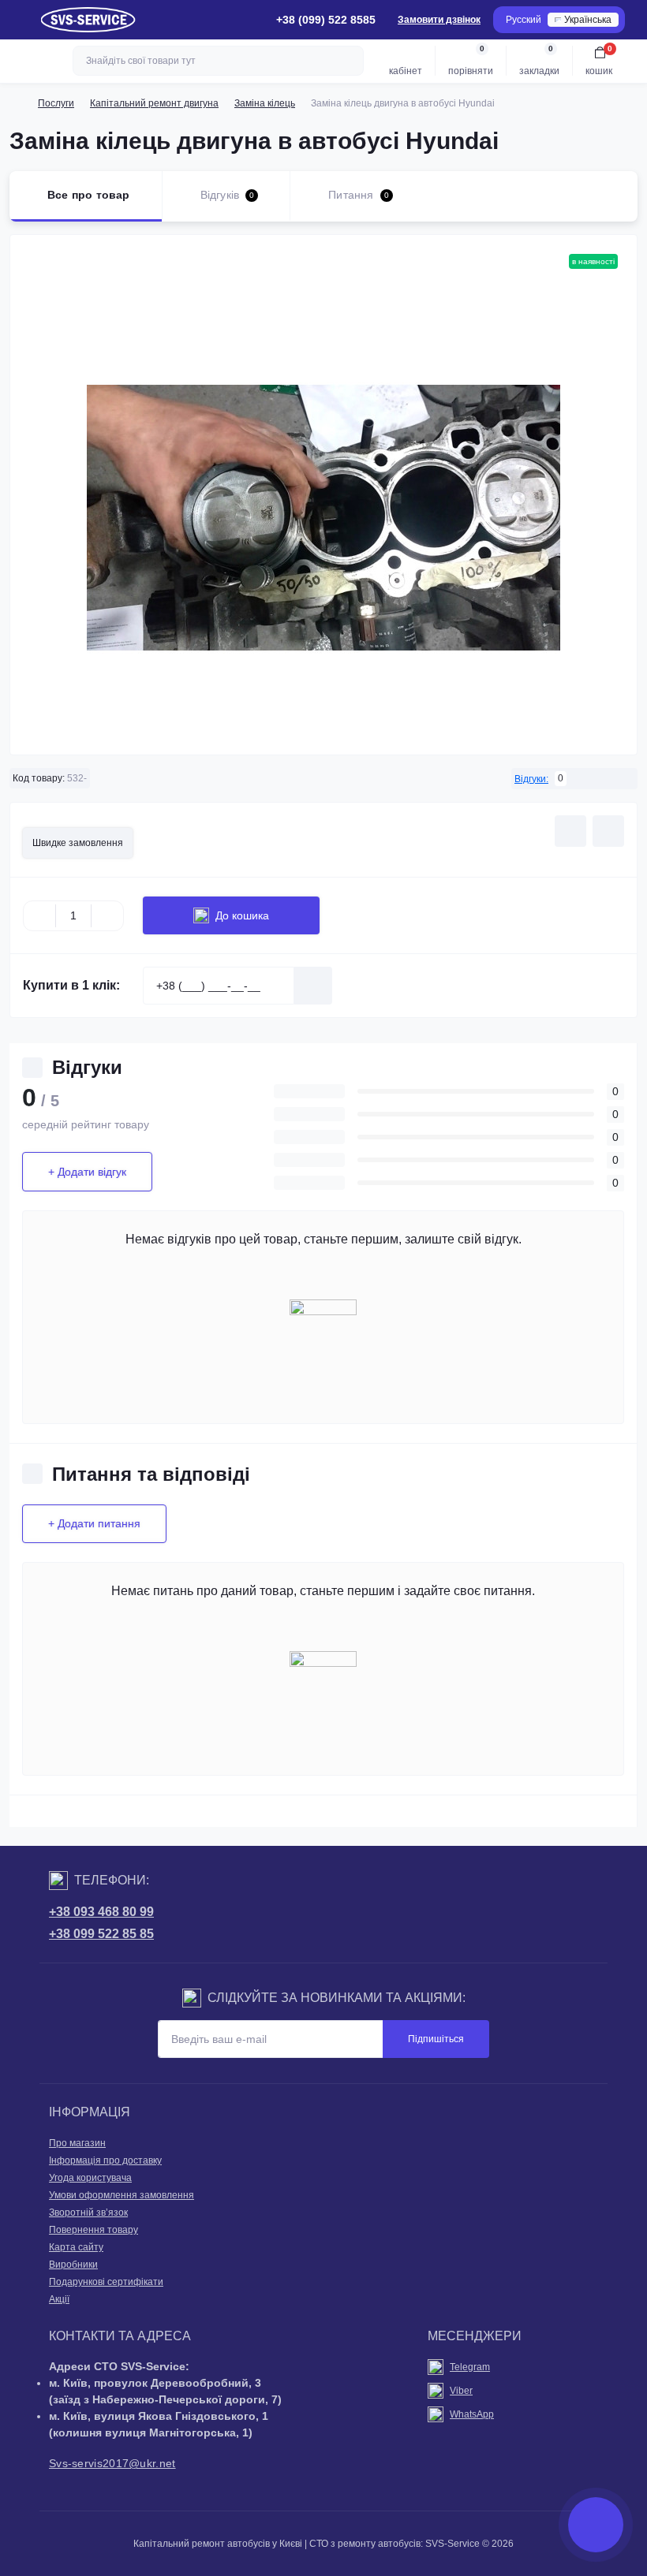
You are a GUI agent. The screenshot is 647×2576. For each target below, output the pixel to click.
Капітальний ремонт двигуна (154, 103)
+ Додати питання (94, 1523)
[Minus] (39, 915)
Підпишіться (436, 2039)
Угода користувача (90, 2178)
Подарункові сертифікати (106, 2282)
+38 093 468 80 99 (101, 1912)
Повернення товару (93, 2230)
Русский (524, 20)
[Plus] (107, 915)
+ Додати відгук (87, 1172)
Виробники (73, 2265)
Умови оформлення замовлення (122, 2195)
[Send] (313, 986)
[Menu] (21, 20)
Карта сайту (76, 2247)
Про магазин (77, 2143)
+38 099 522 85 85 (101, 1934)
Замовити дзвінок (439, 20)
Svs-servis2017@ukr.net (112, 2463)
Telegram (470, 2367)
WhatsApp (472, 2414)
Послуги (56, 103)
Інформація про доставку (105, 2160)
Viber (461, 2391)
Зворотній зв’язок (88, 2213)
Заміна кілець (265, 103)
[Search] (350, 61)
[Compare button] (608, 831)
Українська (588, 20)
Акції (59, 2299)
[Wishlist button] (570, 831)
